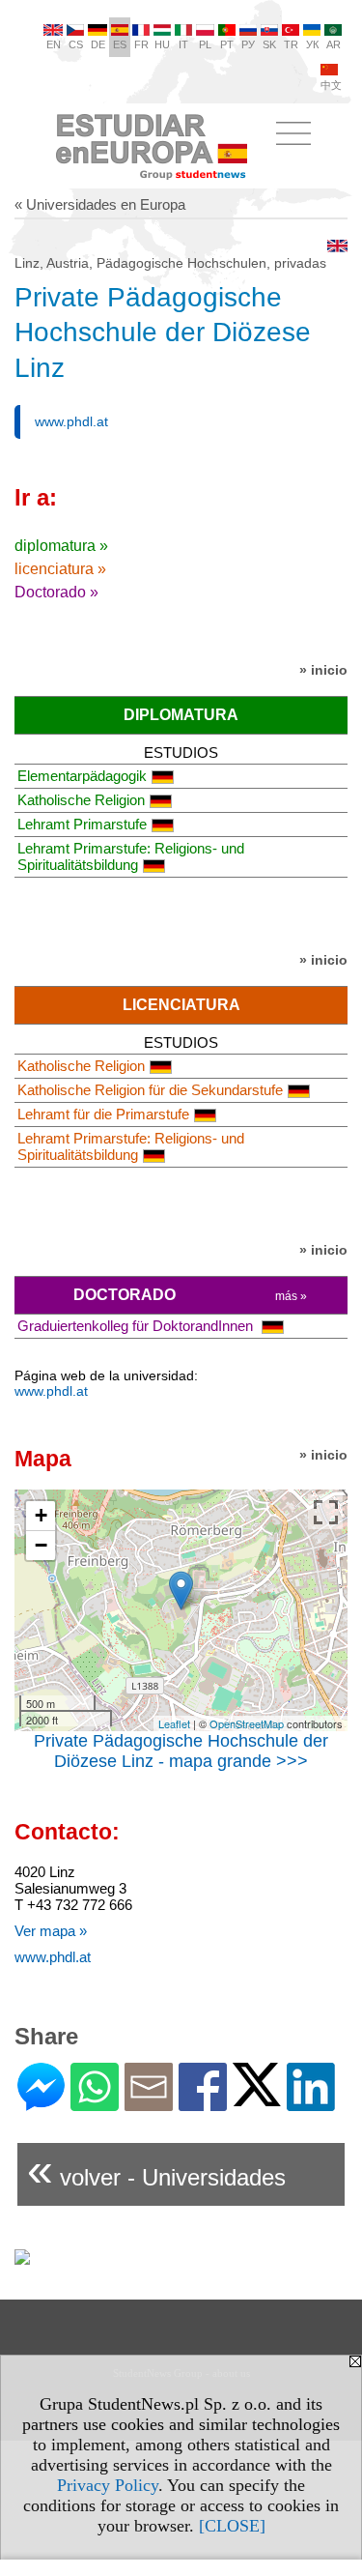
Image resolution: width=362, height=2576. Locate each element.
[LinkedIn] (311, 2103)
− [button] (41, 1545)
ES (120, 44)
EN (54, 44)
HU (162, 44)
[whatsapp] (95, 2103)
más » (291, 1296)
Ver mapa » (51, 1931)
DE (98, 44)
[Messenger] (41, 2103)
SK (269, 44)
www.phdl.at (71, 421)
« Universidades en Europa (100, 204)
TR (291, 44)
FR (141, 44)
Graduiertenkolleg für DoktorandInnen (137, 1326)
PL (205, 44)
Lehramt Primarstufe (82, 824)
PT (227, 44)
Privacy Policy (108, 2485)
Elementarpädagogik (82, 776)
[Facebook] (203, 2103)
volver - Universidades (156, 2170)
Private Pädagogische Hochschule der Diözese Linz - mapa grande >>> (181, 1751)
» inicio (323, 670)
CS (76, 44)
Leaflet (174, 1723)
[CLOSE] (232, 2526)
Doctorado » (56, 592)
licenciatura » (60, 569)
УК (312, 44)
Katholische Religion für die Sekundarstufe (150, 1090)
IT (183, 44)
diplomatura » (61, 546)
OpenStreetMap (247, 1723)
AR (334, 44)
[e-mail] (149, 2103)
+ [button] (41, 1515)
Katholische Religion (81, 800)
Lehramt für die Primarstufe (103, 1114)
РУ (248, 44)
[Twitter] (257, 2098)
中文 (331, 85)
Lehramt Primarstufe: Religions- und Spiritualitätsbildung (131, 856)
